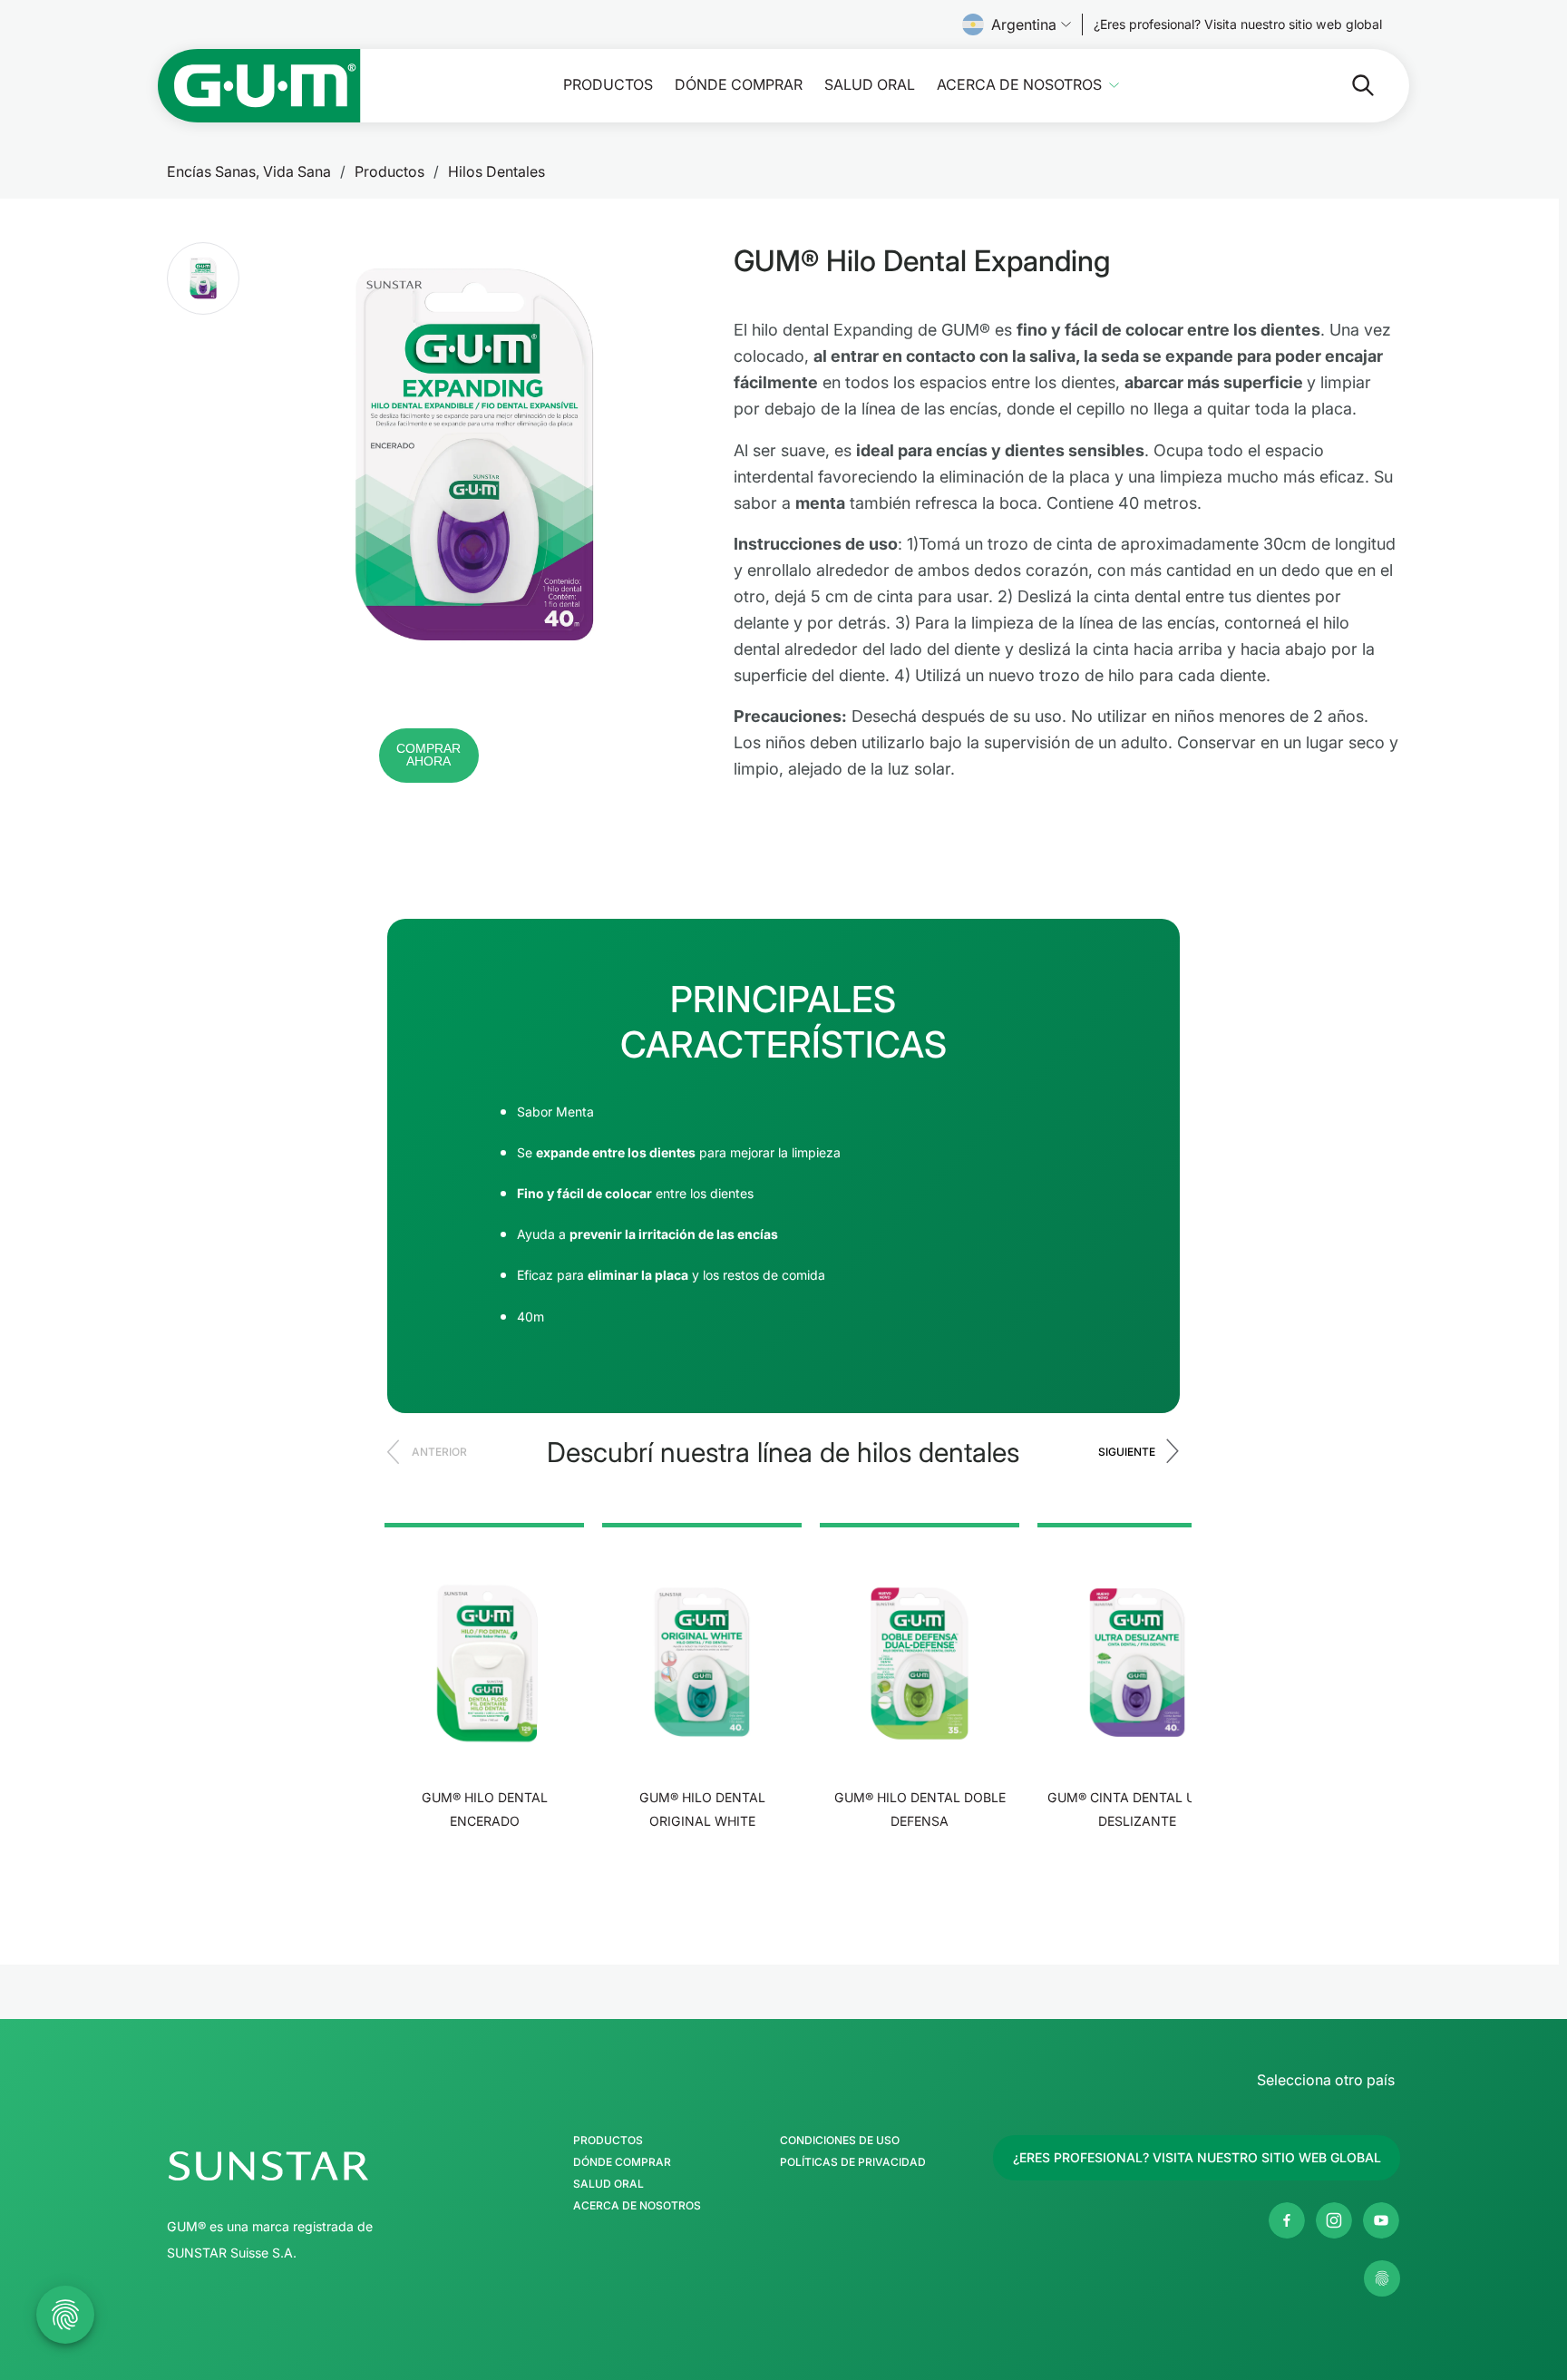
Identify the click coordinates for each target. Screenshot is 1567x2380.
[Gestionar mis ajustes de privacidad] (1382, 2278)
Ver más (485, 1877)
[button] (203, 278)
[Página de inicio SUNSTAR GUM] (259, 86)
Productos (608, 85)
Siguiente (1127, 1452)
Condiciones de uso (840, 2141)
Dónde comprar (739, 85)
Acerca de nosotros (1019, 85)
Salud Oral (870, 85)
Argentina (1024, 24)
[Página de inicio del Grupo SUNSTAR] (322, 2166)
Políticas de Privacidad (853, 2162)
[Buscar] (1348, 85)
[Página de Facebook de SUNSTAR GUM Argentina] (1287, 2220)
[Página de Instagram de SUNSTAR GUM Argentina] (1334, 2220)
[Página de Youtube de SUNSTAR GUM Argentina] (1381, 2220)
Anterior (439, 1452)
